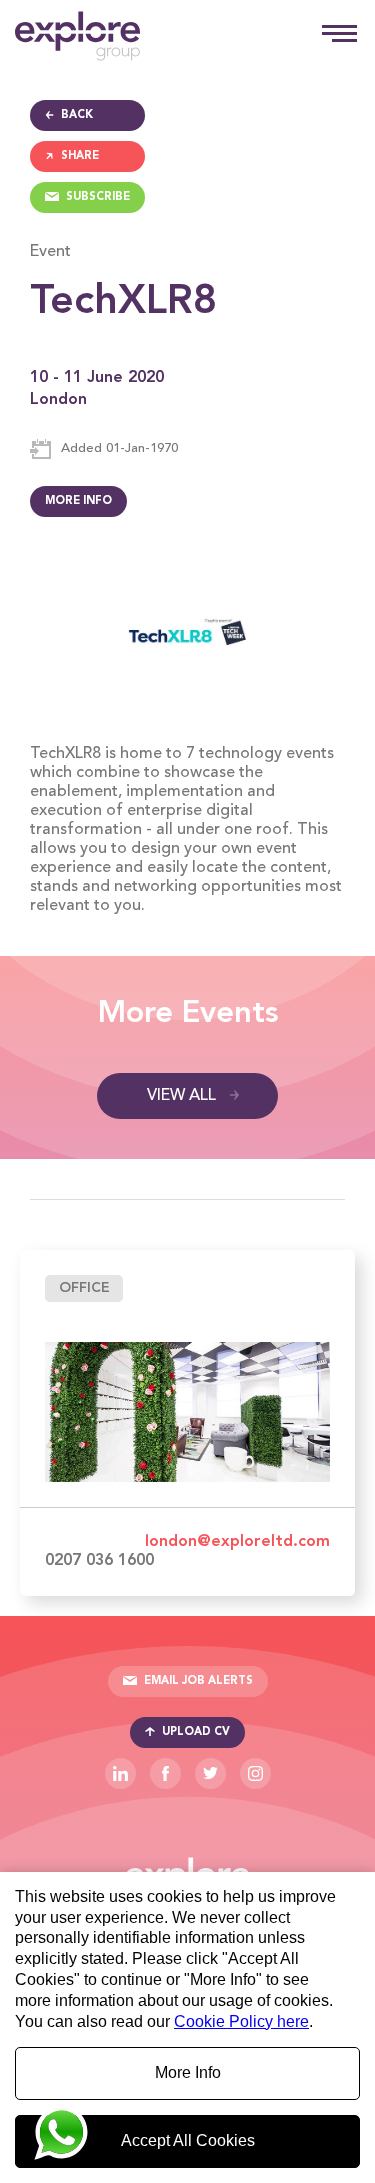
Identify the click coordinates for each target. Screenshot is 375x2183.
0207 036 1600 (99, 1561)
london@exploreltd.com (237, 1542)
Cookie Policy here (241, 2021)
